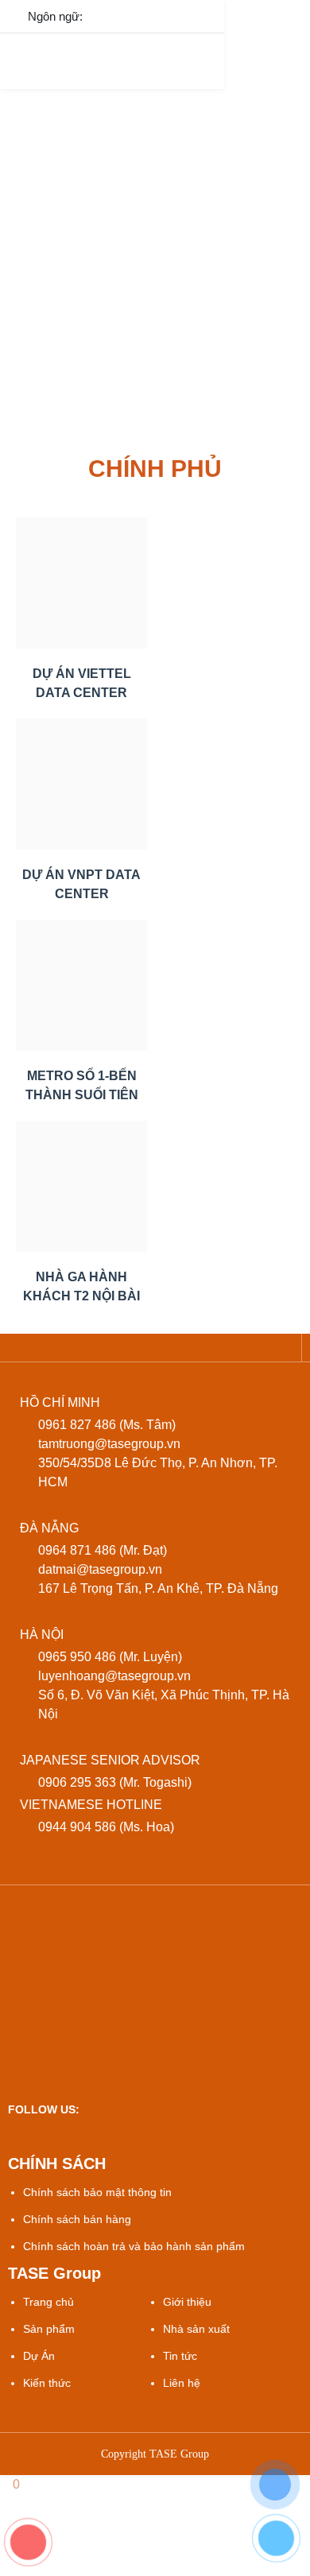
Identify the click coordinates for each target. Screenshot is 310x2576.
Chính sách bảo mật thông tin (97, 2192)
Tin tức (180, 2356)
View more (81, 583)
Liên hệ (182, 2383)
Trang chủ (48, 2302)
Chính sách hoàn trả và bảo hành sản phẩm (134, 2246)
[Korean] (209, 15)
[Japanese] (175, 15)
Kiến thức (47, 2383)
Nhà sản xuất (196, 2329)
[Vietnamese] (108, 15)
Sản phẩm (49, 2329)
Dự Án (39, 2356)
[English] (142, 15)
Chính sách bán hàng (77, 2219)
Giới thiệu (187, 2302)
